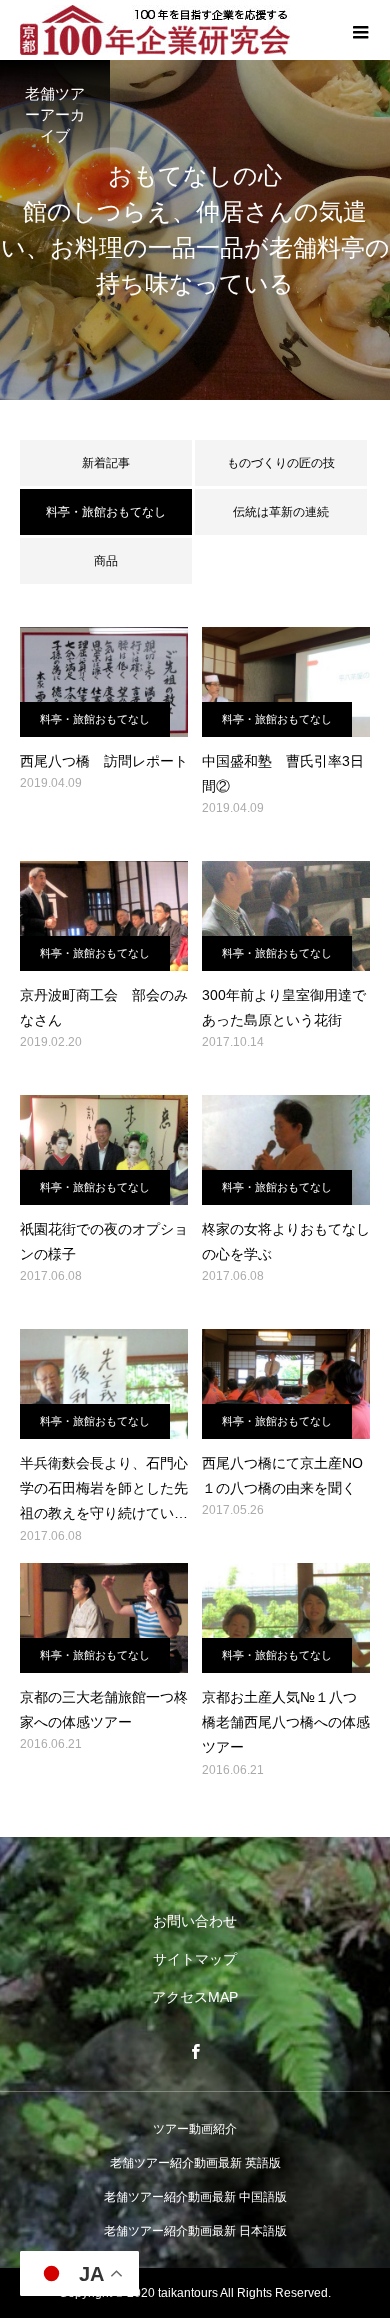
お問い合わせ (195, 1921)
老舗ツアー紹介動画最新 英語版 (195, 2163)
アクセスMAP (195, 1997)
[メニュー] (360, 30)
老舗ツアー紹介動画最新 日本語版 (195, 2231)
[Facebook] (195, 2051)
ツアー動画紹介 (195, 2129)
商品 (106, 561)
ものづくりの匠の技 (281, 463)
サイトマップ (195, 1959)
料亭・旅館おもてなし (95, 719)
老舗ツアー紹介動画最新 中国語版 (195, 2197)
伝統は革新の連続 (281, 512)
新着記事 (106, 463)
